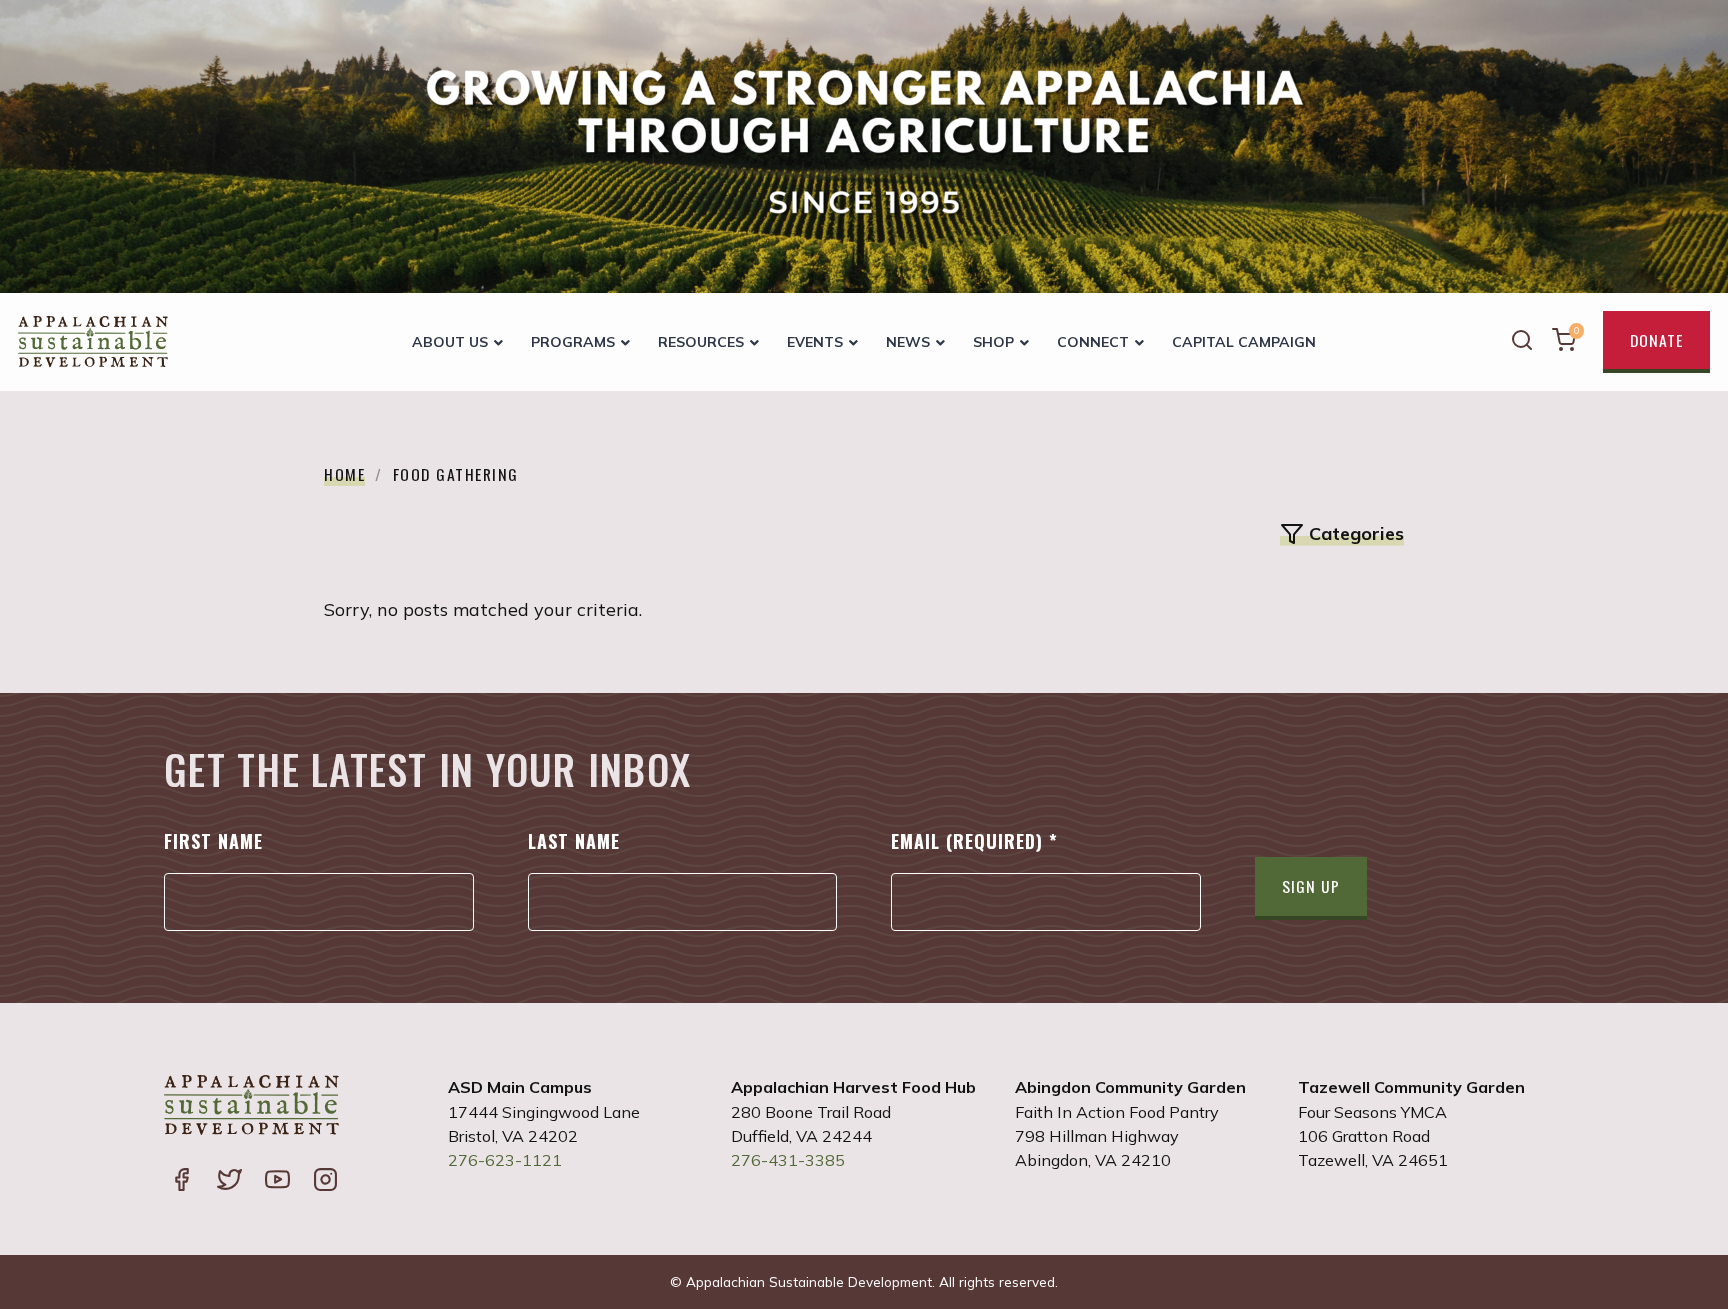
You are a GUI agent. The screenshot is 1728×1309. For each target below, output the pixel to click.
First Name (213, 841)
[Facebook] (181, 1181)
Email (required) (974, 841)
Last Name (574, 841)
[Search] (1522, 342)
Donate (1656, 340)
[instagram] (325, 1181)
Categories (1356, 533)
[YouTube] (277, 1181)
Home (344, 474)
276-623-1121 (505, 1160)
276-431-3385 (788, 1160)
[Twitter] (229, 1181)
